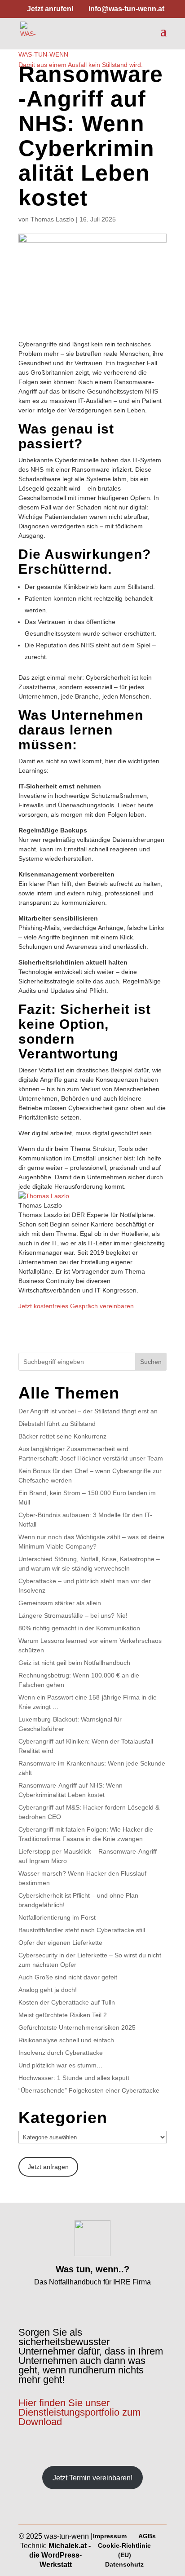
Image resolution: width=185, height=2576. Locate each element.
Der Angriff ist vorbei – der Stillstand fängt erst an (88, 1411)
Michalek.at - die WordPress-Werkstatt (60, 2555)
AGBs (147, 2536)
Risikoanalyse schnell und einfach (66, 2040)
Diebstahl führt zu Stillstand (57, 1424)
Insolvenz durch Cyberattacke (61, 2053)
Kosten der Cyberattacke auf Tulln (67, 2002)
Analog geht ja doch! (48, 1990)
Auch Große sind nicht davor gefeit (68, 1977)
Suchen (151, 1362)
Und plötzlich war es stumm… (61, 2065)
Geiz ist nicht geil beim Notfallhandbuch (74, 1663)
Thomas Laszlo (52, 219)
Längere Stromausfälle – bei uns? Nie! (73, 1616)
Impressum (110, 2536)
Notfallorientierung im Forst (57, 1917)
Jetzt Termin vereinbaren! (92, 2478)
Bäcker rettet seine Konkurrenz (62, 1436)
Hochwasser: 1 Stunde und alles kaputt (74, 2078)
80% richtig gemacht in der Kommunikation (79, 1628)
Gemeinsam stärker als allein (60, 1603)
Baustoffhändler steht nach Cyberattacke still (82, 1930)
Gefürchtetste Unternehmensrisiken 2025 (77, 2027)
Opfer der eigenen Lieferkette (60, 1943)
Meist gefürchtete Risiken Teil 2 (63, 2015)
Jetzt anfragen (48, 2167)
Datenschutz (124, 2564)
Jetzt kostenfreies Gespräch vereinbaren (76, 1306)
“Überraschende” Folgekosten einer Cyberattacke (89, 2090)
